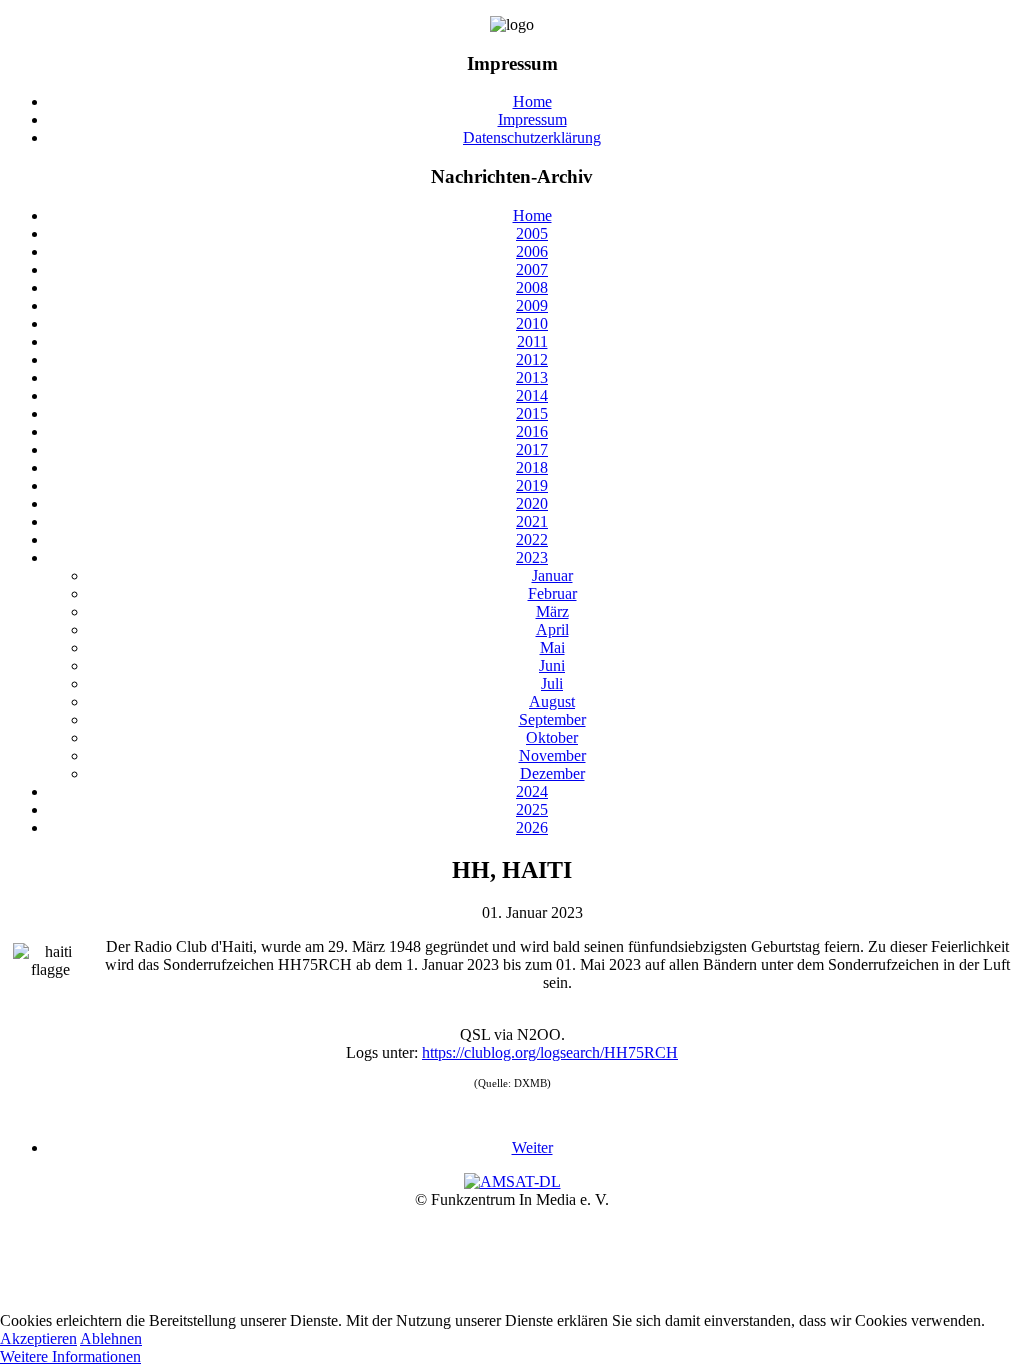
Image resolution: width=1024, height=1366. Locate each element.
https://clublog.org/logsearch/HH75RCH (550, 1052)
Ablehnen (111, 1338)
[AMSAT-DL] (512, 1181)
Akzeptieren (38, 1338)
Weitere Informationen (70, 1356)
